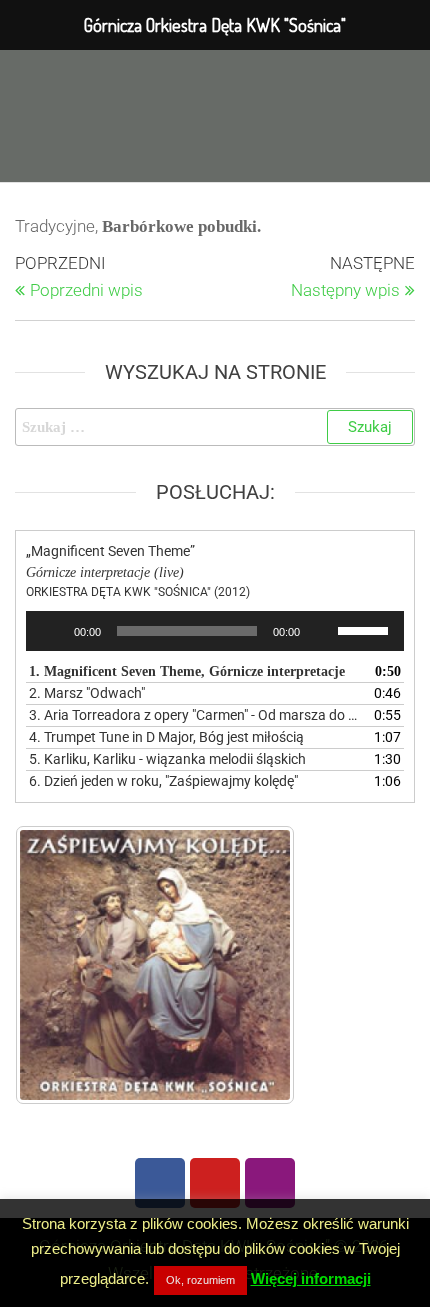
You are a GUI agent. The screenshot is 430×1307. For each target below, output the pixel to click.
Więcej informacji (311, 1278)
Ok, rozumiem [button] (200, 1280)
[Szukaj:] (215, 427)
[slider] (366, 629)
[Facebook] (160, 1183)
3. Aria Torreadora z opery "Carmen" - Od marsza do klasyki (195, 715)
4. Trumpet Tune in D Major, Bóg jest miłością (166, 737)
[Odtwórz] (52, 631)
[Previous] (57, 965)
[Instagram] (270, 1183)
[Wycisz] (322, 631)
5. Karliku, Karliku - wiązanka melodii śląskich (167, 759)
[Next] (253, 965)
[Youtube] (215, 1183)
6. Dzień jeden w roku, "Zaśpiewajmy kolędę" (163, 781)
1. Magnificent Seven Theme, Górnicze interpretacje (187, 671)
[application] (215, 631)
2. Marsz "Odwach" (87, 693)
